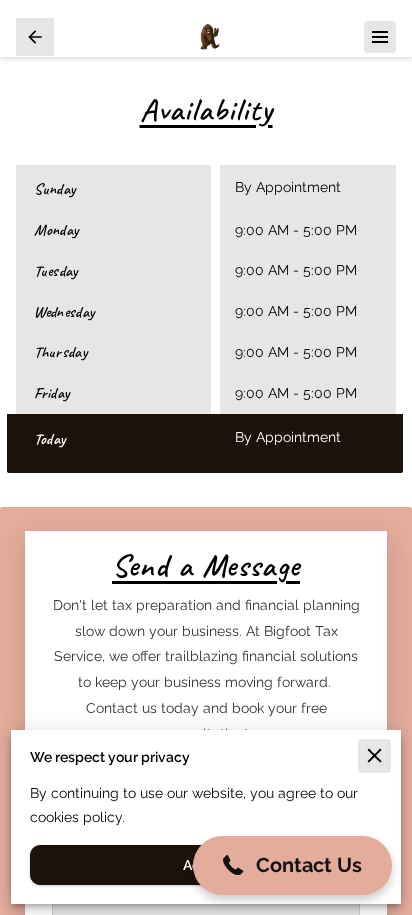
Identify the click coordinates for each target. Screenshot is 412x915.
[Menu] (380, 37)
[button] (292, 866)
